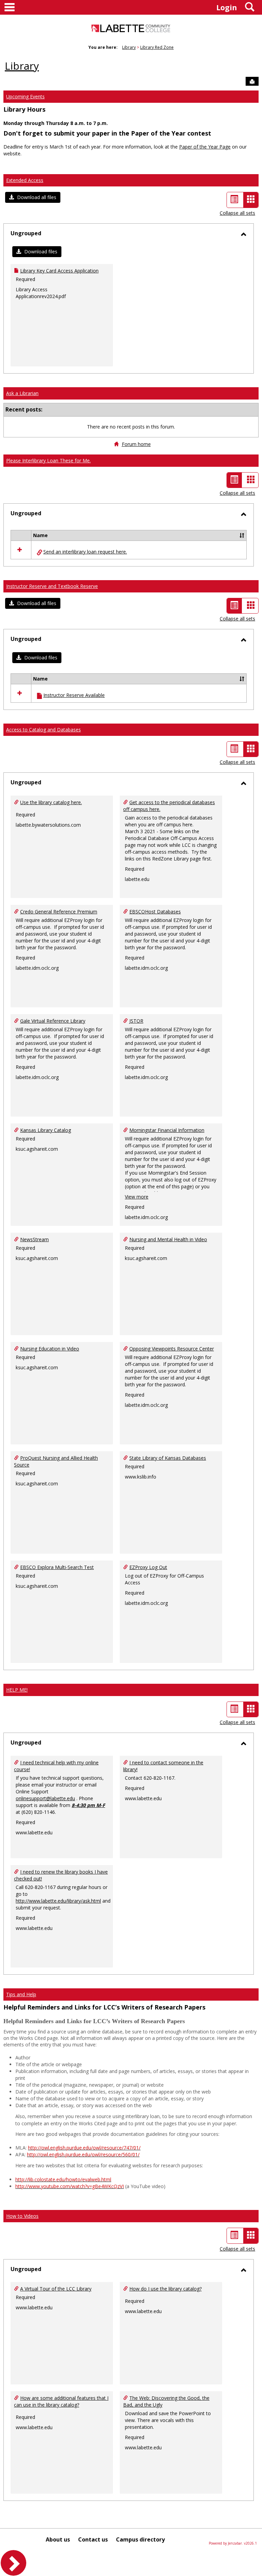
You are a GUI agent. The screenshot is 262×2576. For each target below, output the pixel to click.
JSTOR (136, 1021)
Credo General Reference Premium (59, 912)
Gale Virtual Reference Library (53, 1021)
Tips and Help (21, 1994)
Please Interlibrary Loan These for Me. (48, 460)
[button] (33, 197)
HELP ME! (17, 1690)
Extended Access (25, 180)
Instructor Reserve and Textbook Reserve (52, 586)
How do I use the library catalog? (165, 2289)
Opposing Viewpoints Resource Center (172, 1349)
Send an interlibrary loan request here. (85, 552)
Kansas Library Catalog (46, 1130)
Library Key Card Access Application (59, 271)
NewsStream (34, 1239)
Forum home (136, 444)
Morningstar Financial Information (167, 1130)
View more (137, 1197)
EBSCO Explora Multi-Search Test (57, 1567)
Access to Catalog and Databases (43, 730)
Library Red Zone (157, 47)
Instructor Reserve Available (74, 695)
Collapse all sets (237, 213)
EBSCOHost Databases (155, 912)
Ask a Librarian (22, 393)
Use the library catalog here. (51, 802)
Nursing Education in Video (50, 1349)
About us (58, 2539)
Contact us (93, 2539)
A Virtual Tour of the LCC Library (56, 2289)
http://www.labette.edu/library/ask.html (58, 1901)
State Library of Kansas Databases (168, 1458)
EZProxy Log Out (148, 1567)
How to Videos (22, 2216)
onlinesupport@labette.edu (45, 1798)
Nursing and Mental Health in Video (168, 1239)
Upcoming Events (25, 96)
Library (129, 47)
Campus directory (140, 2539)
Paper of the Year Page (205, 147)
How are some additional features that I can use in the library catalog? (61, 2401)
